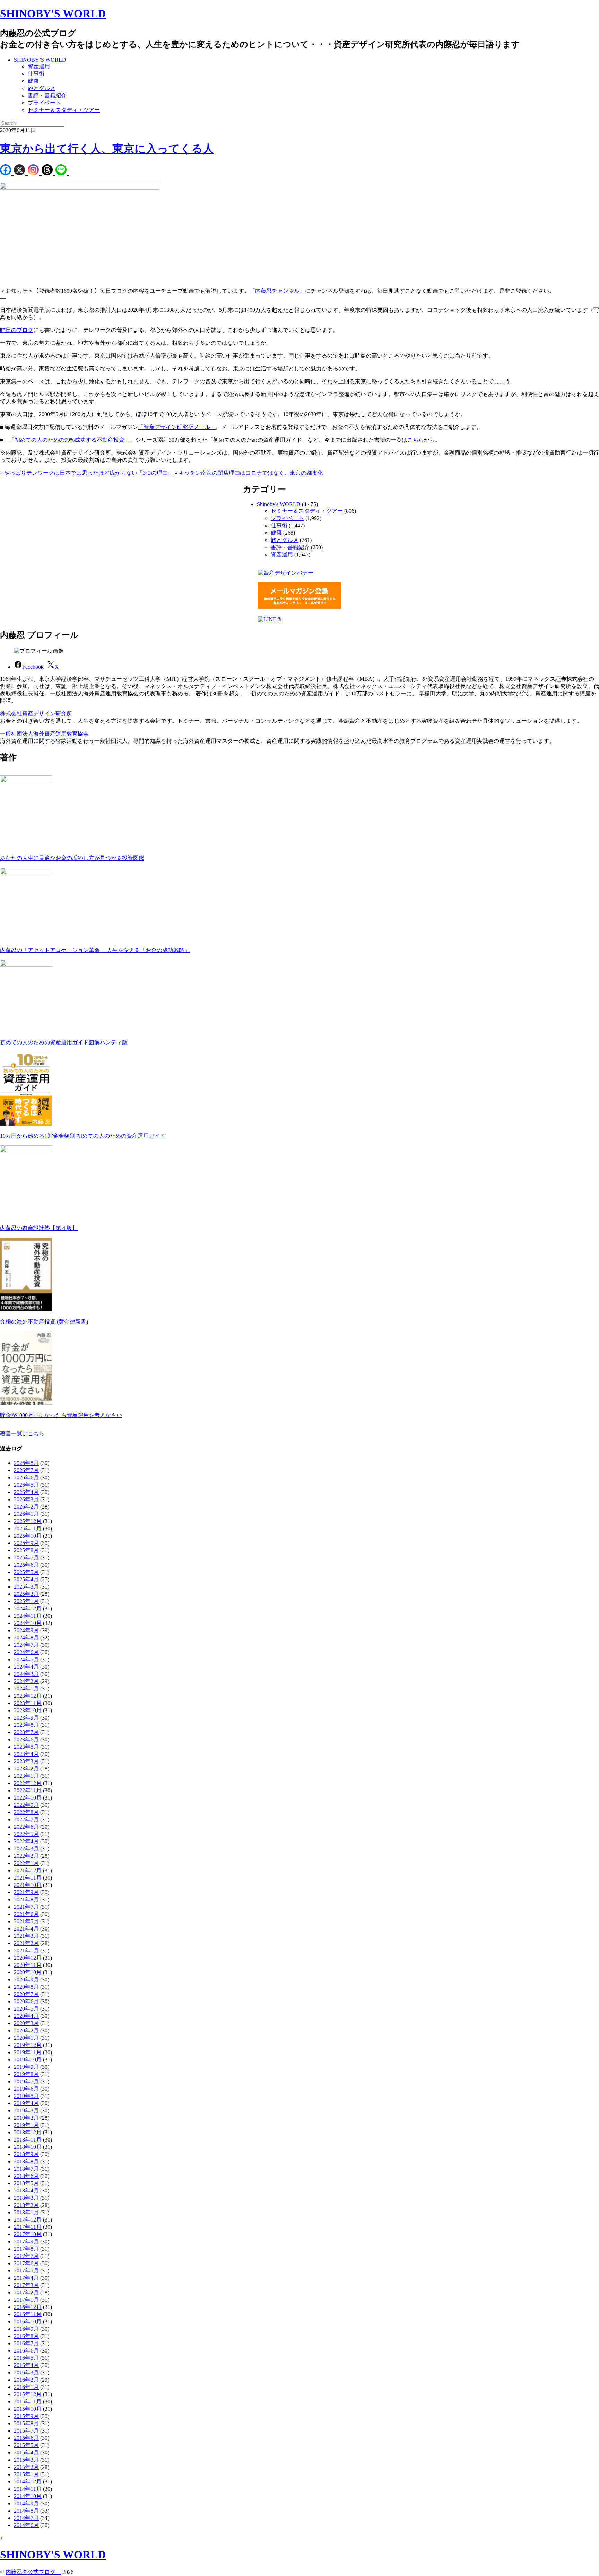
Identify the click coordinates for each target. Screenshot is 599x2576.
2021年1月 (26, 1950)
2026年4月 (26, 1492)
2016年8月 (26, 2336)
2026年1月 (26, 1514)
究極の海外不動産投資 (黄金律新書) (44, 1322)
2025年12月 (28, 1521)
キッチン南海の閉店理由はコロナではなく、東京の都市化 (249, 473)
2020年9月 (26, 1980)
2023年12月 (28, 1696)
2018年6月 (26, 2176)
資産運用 (39, 66)
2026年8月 (26, 1463)
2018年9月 (26, 2154)
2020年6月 (26, 2001)
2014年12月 (28, 2482)
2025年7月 (26, 1558)
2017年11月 (28, 2227)
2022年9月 (26, 1805)
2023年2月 (26, 1769)
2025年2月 (26, 1594)
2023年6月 (26, 1739)
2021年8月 (26, 1900)
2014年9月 (26, 2503)
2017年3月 (26, 2285)
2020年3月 (26, 2023)
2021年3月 (26, 1936)
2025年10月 (28, 1536)
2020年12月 (28, 1958)
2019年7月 (26, 2081)
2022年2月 (26, 1856)
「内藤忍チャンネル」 (277, 291)
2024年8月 (26, 1638)
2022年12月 (28, 1783)
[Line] (62, 171)
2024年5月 (26, 1659)
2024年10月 (28, 1623)
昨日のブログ (17, 330)
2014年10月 (28, 2496)
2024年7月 (26, 1645)
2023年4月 (26, 1754)
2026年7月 (26, 1470)
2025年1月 (26, 1601)
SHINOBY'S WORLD (53, 14)
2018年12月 (28, 2132)
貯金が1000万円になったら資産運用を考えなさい (61, 1415)
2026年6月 (26, 1478)
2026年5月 (26, 1485)
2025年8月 (26, 1550)
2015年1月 (26, 2474)
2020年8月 (26, 1987)
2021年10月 (28, 1885)
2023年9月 (26, 1718)
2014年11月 (28, 2489)
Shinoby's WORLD (279, 504)
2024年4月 (26, 1667)
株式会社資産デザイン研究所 (36, 714)
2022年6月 (26, 1827)
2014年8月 (26, 2511)
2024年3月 (26, 1674)
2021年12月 (28, 1870)
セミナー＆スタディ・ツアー (64, 110)
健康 (33, 81)
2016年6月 (26, 2351)
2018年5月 (26, 2183)
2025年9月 (26, 1543)
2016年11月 (28, 2314)
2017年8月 (26, 2249)
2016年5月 (26, 2358)
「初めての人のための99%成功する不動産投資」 (70, 440)
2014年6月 (26, 2525)
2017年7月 (26, 2256)
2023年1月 (26, 1776)
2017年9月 (26, 2241)
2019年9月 (26, 2067)
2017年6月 (26, 2263)
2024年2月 (26, 1681)
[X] (21, 171)
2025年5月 (26, 1572)
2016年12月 (28, 2307)
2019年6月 (26, 2089)
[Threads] (49, 171)
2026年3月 (26, 1499)
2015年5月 (26, 2445)
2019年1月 (26, 2125)
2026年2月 (26, 1507)
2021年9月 (26, 1892)
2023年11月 (28, 1703)
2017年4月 (26, 2278)
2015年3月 (26, 2460)
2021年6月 (26, 1914)
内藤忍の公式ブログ (33, 2572)
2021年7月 (26, 1907)
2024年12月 (28, 1608)
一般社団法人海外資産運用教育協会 (44, 734)
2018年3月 (26, 2198)
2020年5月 (26, 2009)
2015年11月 (28, 2402)
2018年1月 (26, 2212)
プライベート (44, 103)
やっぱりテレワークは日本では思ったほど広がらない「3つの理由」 (87, 473)
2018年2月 (26, 2205)
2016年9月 (26, 2329)
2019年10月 (28, 2060)
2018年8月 (26, 2161)
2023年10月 (28, 1710)
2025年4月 (26, 1579)
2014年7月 (26, 2518)
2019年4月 (26, 2103)
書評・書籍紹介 (47, 95)
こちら (416, 440)
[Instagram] (35, 171)
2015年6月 (26, 2438)
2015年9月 (26, 2416)
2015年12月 (28, 2394)
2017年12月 (28, 2220)
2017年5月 (26, 2271)
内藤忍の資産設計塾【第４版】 (39, 1228)
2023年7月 (26, 1732)
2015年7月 (26, 2431)
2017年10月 (28, 2234)
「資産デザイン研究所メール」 (177, 427)
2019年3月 (26, 2111)
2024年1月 (26, 1689)
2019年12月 (28, 2045)
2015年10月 (28, 2409)
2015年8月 (26, 2423)
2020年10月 (28, 1972)
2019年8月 (26, 2074)
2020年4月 (26, 2016)
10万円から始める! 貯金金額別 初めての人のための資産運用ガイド (83, 1136)
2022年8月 (26, 1812)
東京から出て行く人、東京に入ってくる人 (107, 149)
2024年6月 (26, 1652)
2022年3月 (26, 1849)
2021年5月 (26, 1921)
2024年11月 (28, 1616)
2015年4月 (26, 2452)
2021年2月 (26, 1943)
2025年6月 (26, 1565)
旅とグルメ (42, 88)
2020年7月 (26, 1994)
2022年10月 (28, 1798)
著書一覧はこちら (22, 1434)
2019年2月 (26, 2118)
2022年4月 (26, 1841)
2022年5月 (26, 1834)
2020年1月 (26, 2038)
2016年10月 (28, 2322)
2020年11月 (28, 1965)
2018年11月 (28, 2140)
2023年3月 (26, 1761)
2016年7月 (26, 2343)
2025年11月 (28, 1528)
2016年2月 (26, 2380)
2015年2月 (26, 2467)
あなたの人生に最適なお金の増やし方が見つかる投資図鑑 (72, 858)
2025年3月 (26, 1587)
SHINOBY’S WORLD (40, 60)
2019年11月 (28, 2052)
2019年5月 (26, 2096)
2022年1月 (26, 1863)
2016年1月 (26, 2387)
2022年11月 (28, 1790)
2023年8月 (26, 1725)
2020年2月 (26, 2030)
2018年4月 (26, 2191)
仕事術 (36, 74)
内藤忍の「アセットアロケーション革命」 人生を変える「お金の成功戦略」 (95, 950)
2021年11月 (28, 1878)
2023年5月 (26, 1747)
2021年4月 (26, 1929)
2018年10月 (28, 2147)
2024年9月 (26, 1630)
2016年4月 (26, 2365)
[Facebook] (7, 171)
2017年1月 (26, 2300)
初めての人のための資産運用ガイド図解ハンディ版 (64, 1042)
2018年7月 (26, 2169)
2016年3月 (26, 2372)
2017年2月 (26, 2292)
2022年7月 (26, 1819)
